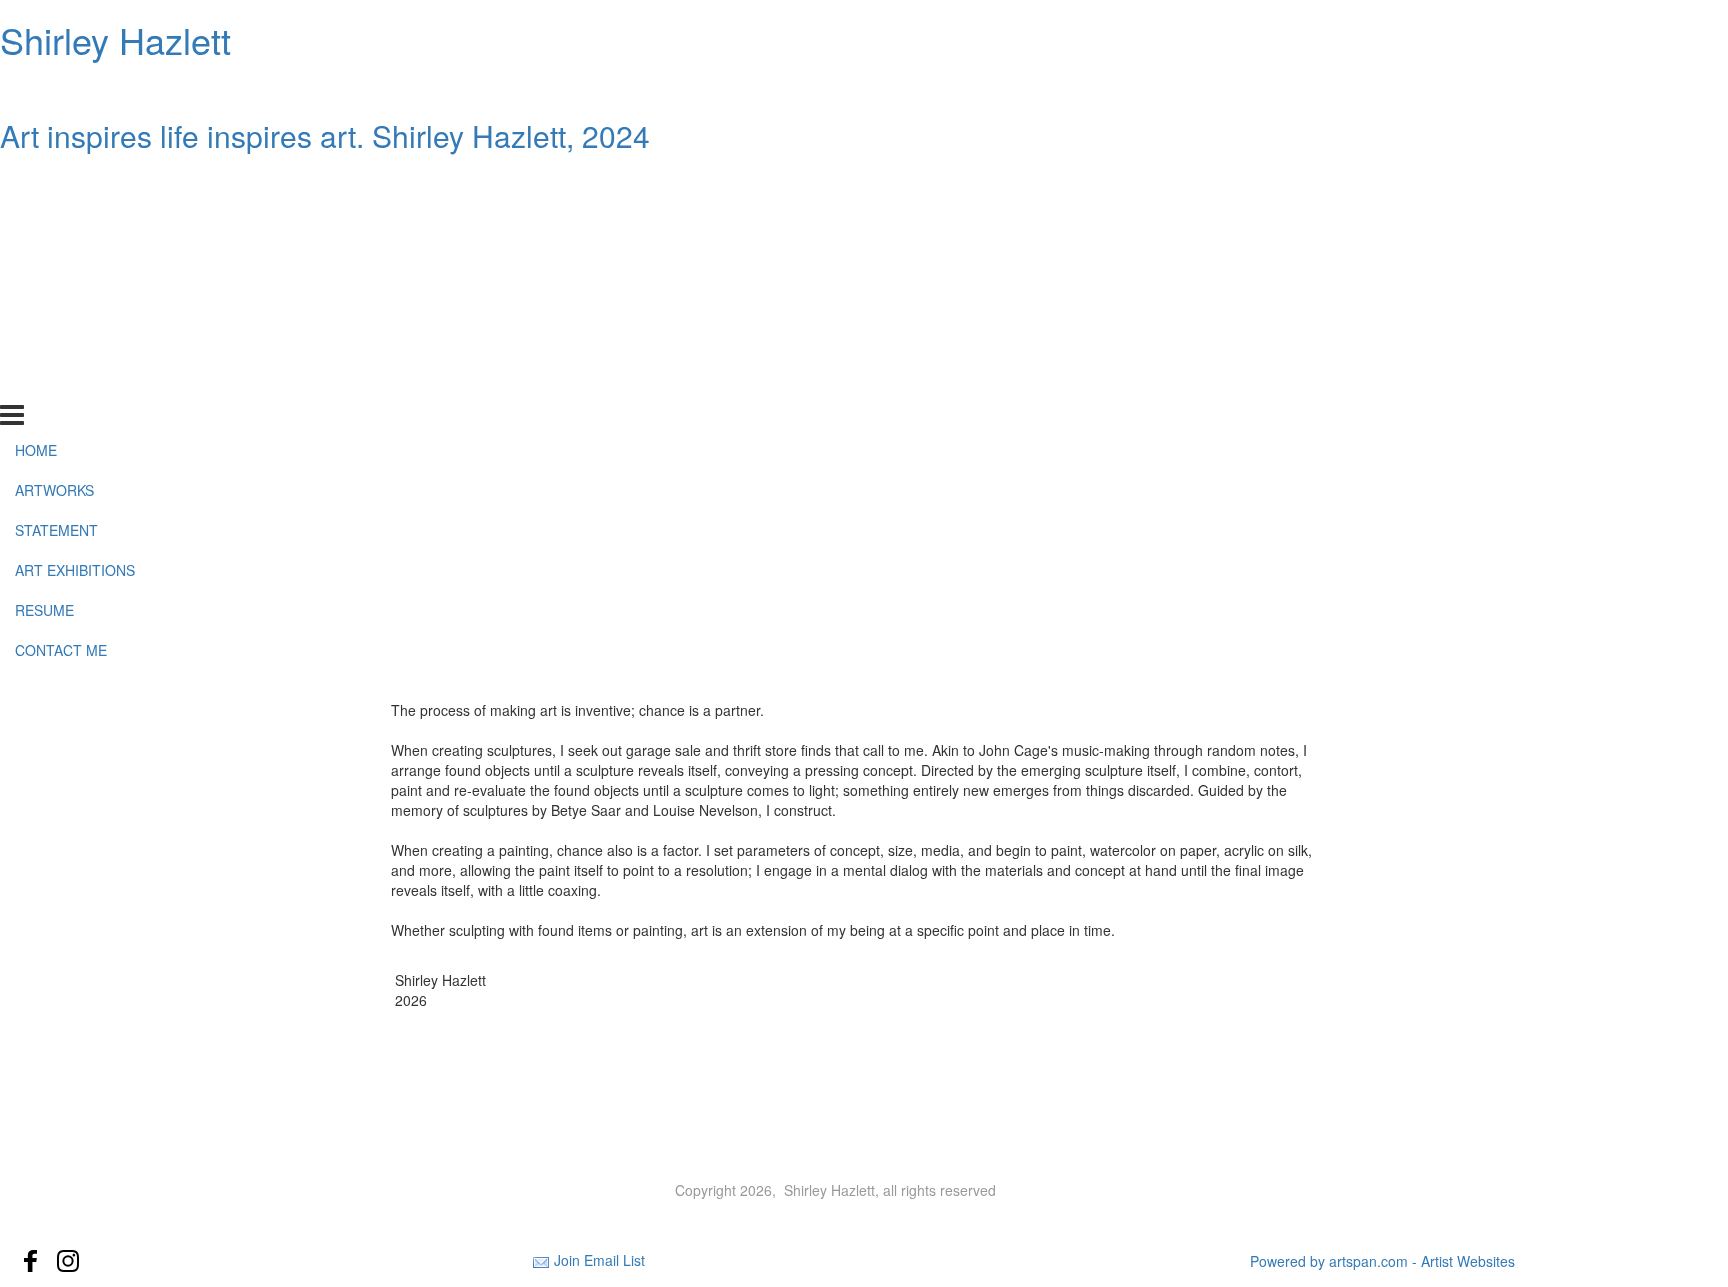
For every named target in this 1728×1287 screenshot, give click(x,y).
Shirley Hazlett (115, 39)
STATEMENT (56, 262)
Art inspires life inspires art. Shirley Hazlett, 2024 (325, 135)
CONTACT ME (61, 382)
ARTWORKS (54, 222)
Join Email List (599, 1260)
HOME (36, 182)
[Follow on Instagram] (68, 1261)
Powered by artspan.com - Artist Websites (1382, 1261)
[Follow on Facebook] (31, 1261)
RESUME (44, 342)
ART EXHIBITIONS (75, 302)
